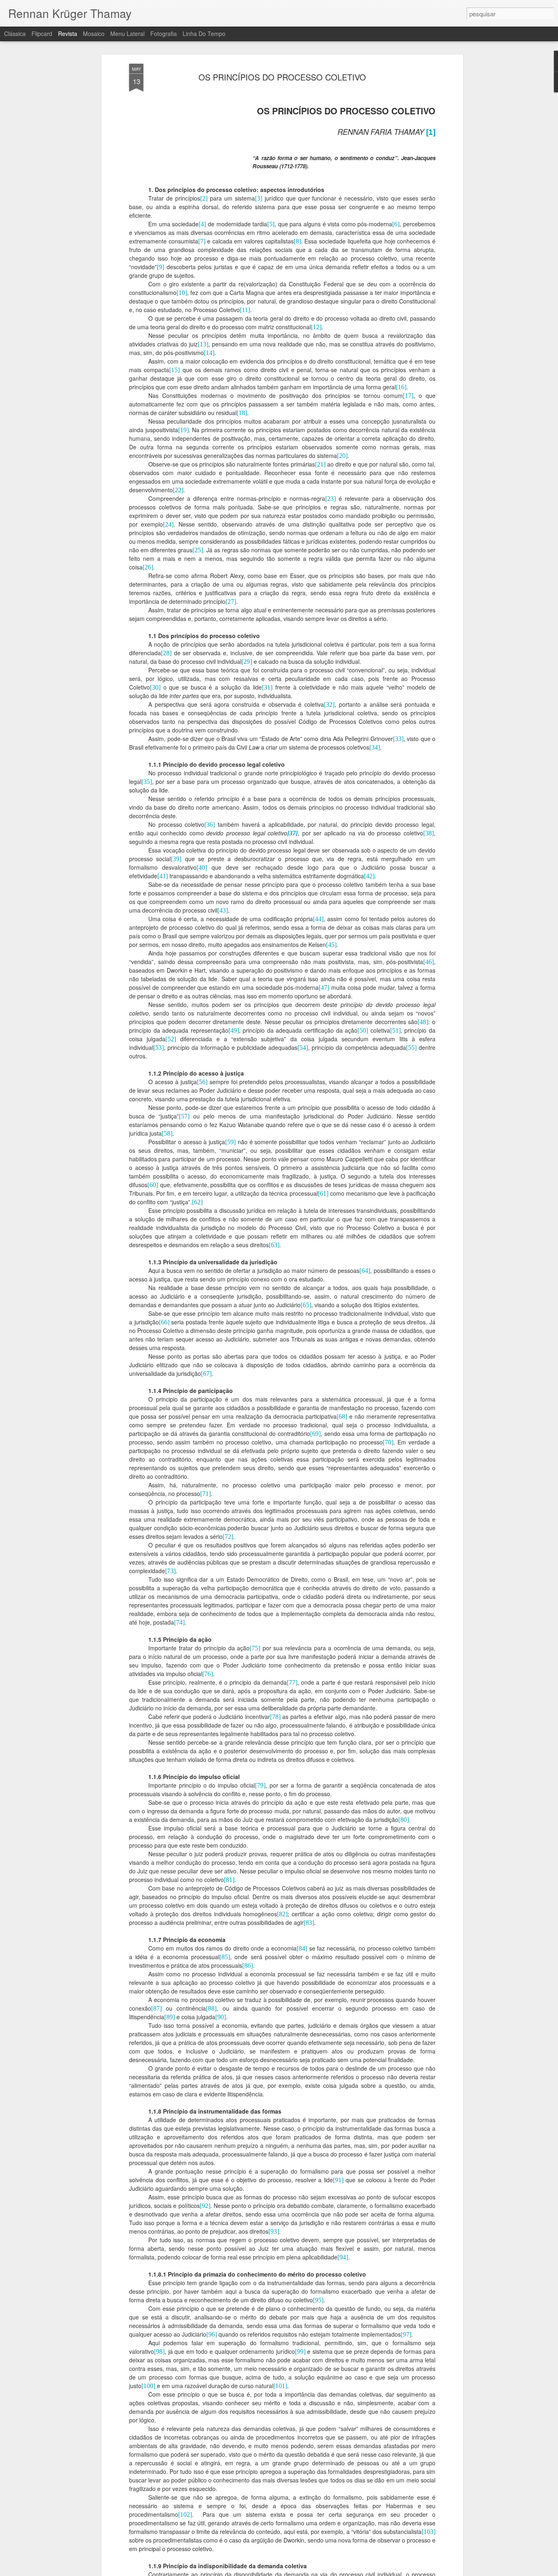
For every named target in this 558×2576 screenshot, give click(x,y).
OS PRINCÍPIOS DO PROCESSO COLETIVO (282, 77)
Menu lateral (127, 33)
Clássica (15, 33)
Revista (68, 33)
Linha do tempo (204, 33)
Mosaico (94, 33)
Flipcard (42, 33)
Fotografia (164, 33)
